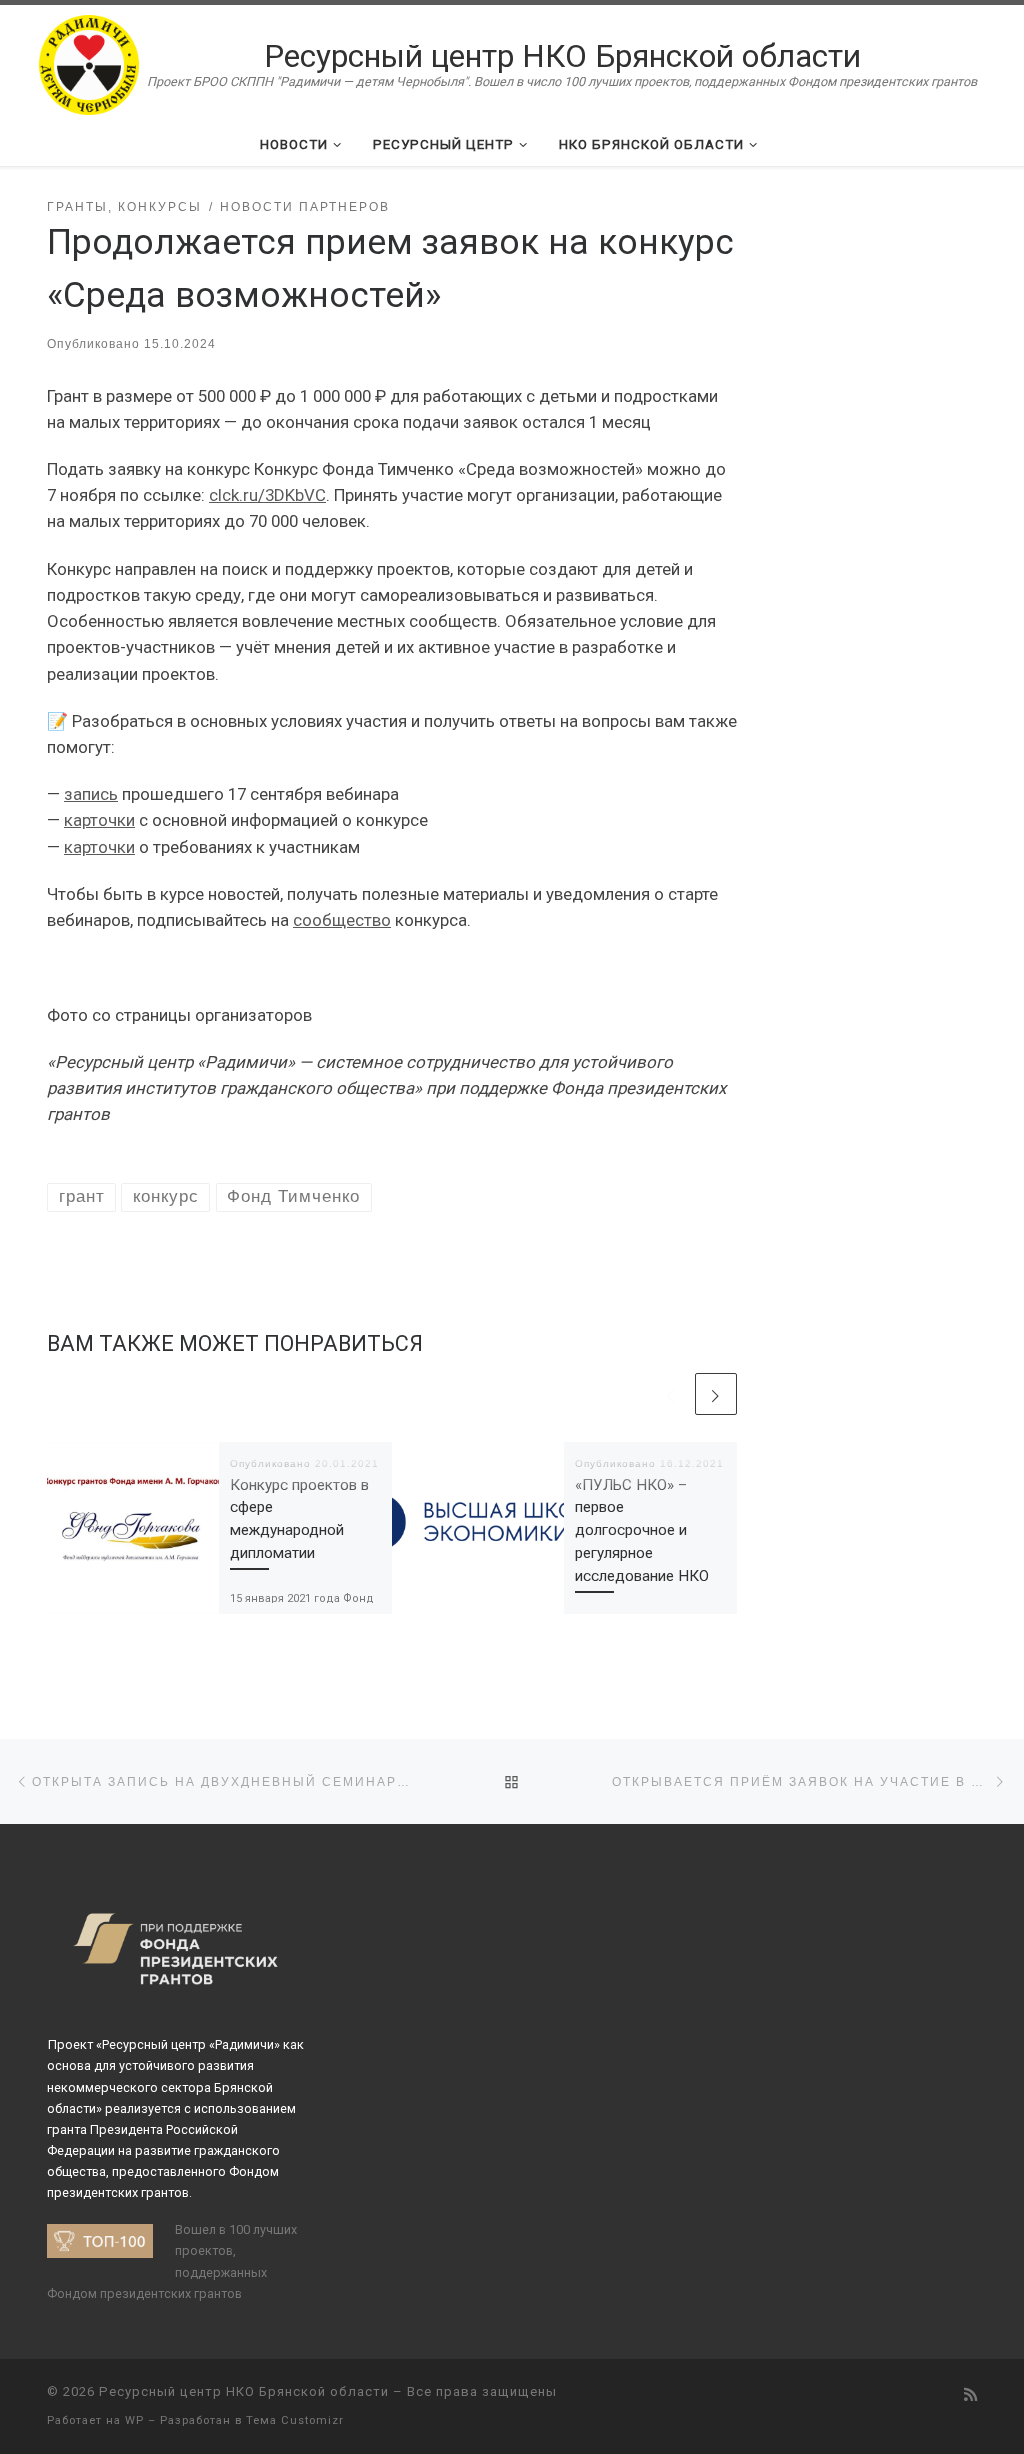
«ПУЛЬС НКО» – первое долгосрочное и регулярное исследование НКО (642, 1530)
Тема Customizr (295, 2420)
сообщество (342, 920)
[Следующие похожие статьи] (716, 1394)
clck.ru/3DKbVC (267, 495)
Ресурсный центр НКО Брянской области (244, 2391)
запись (91, 794)
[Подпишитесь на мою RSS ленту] (970, 2396)
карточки (99, 820)
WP (134, 2420)
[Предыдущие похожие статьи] (671, 1394)
